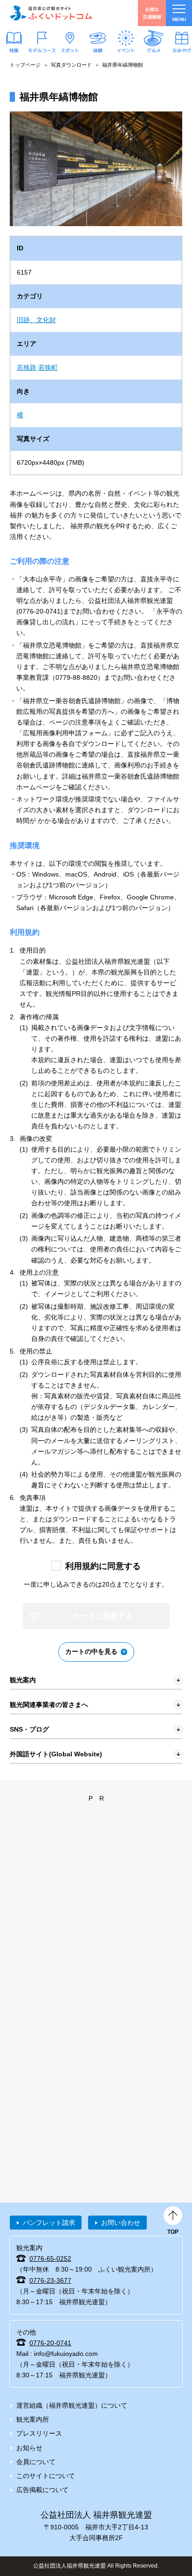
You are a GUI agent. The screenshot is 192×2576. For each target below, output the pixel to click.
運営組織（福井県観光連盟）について (72, 2405)
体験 (98, 50)
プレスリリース (39, 2433)
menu (179, 19)
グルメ (154, 50)
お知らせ (29, 2448)
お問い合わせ (121, 2223)
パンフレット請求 (49, 2223)
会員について (36, 2462)
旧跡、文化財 (36, 320)
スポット (70, 50)
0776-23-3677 (50, 2280)
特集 (14, 50)
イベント (126, 50)
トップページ (25, 65)
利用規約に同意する (103, 1566)
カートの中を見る (91, 1651)
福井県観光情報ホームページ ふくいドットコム (51, 13)
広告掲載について (42, 2490)
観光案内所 (33, 2419)
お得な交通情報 (152, 13)
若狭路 (27, 367)
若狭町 (48, 367)
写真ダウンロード (71, 65)
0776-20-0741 (50, 2343)
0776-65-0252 (50, 2258)
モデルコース (42, 50)
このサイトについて (46, 2476)
